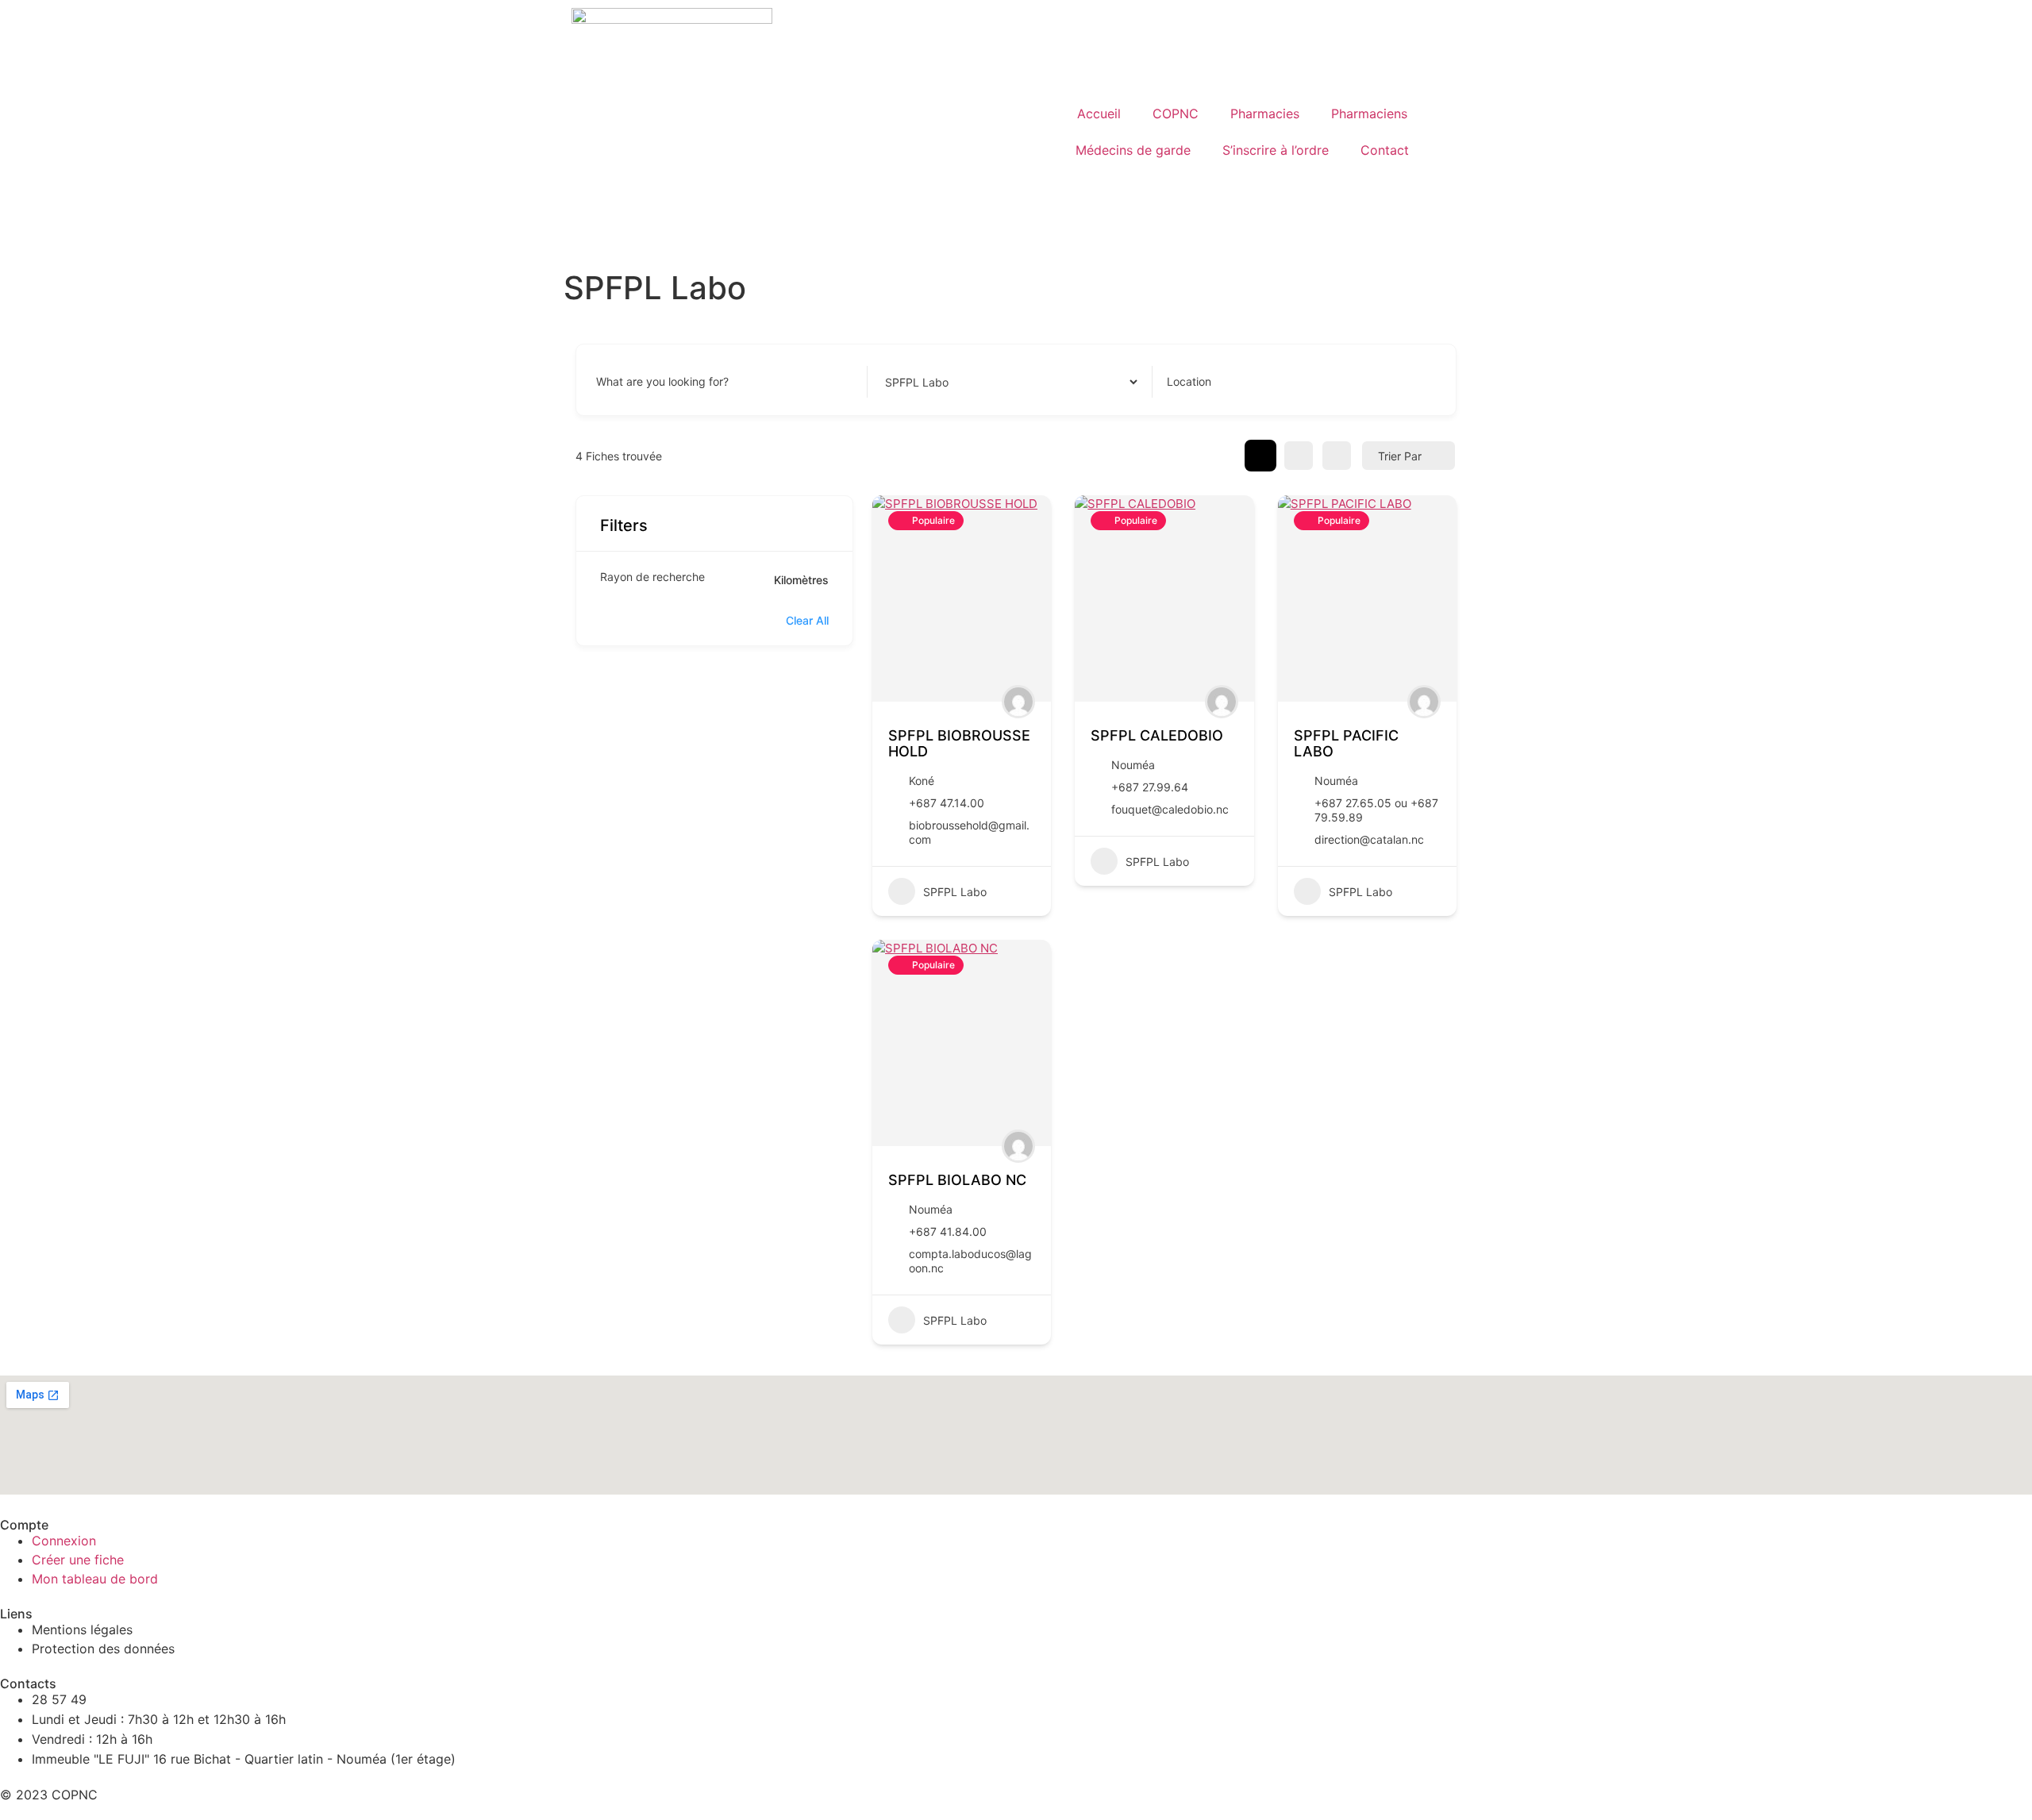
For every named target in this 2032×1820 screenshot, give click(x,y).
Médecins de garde (1133, 150)
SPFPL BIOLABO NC (957, 1180)
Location (1189, 382)
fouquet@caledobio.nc (1170, 809)
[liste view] (1299, 456)
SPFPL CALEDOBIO (1157, 735)
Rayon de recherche (652, 577)
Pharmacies (1265, 114)
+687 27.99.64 (1150, 787)
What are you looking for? (662, 382)
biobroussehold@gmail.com (969, 832)
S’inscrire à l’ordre (1276, 150)
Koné (922, 781)
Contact (1385, 150)
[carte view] (1337, 456)
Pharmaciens (1369, 114)
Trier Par (1400, 456)
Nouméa (1133, 765)
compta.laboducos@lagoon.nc (970, 1261)
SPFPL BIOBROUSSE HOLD (959, 743)
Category (906, 382)
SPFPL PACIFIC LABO (1346, 743)
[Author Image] (1018, 702)
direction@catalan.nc (1369, 839)
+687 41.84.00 (948, 1231)
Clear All (807, 620)
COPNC (1176, 114)
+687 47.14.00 (947, 803)
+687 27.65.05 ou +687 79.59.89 (1376, 810)
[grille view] (1260, 456)
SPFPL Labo (955, 892)
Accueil (1099, 114)
